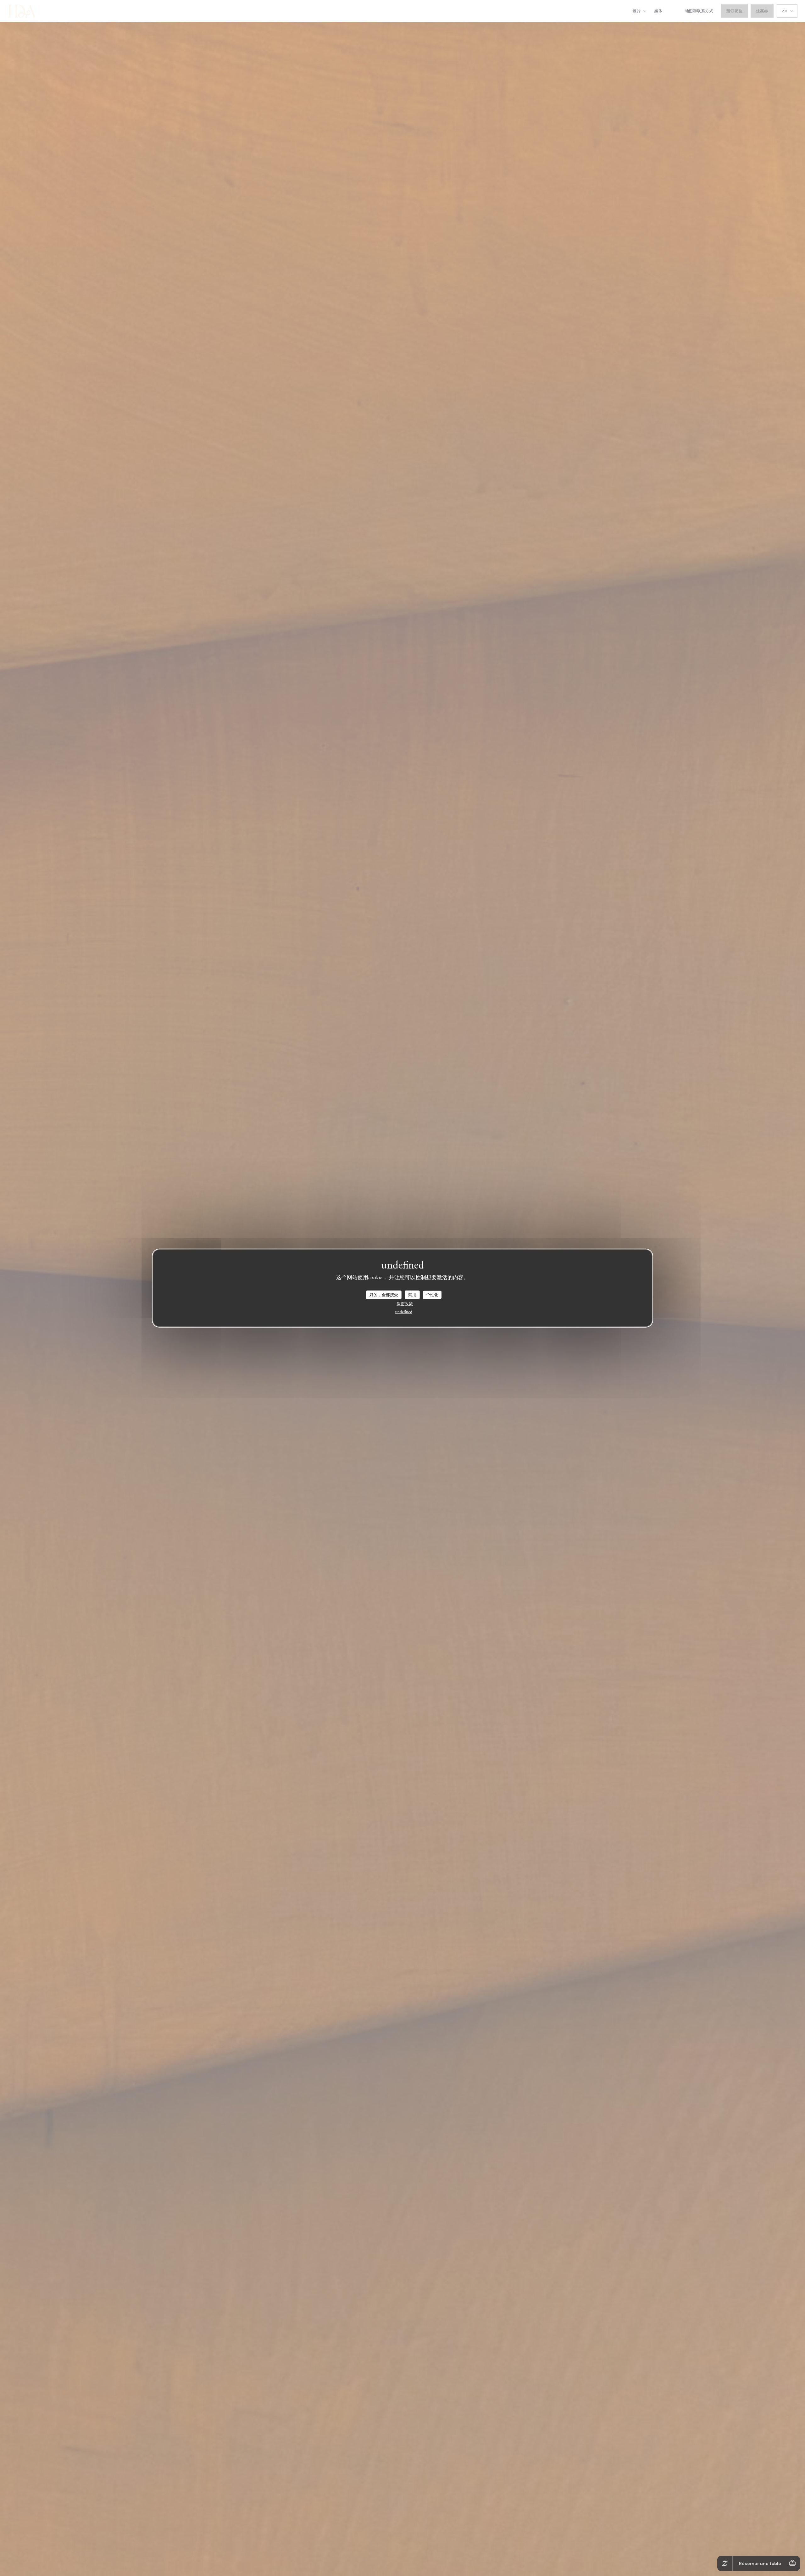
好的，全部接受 (384, 1295)
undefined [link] (404, 1311)
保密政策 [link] (405, 1304)
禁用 (412, 1295)
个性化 (432, 1295)
